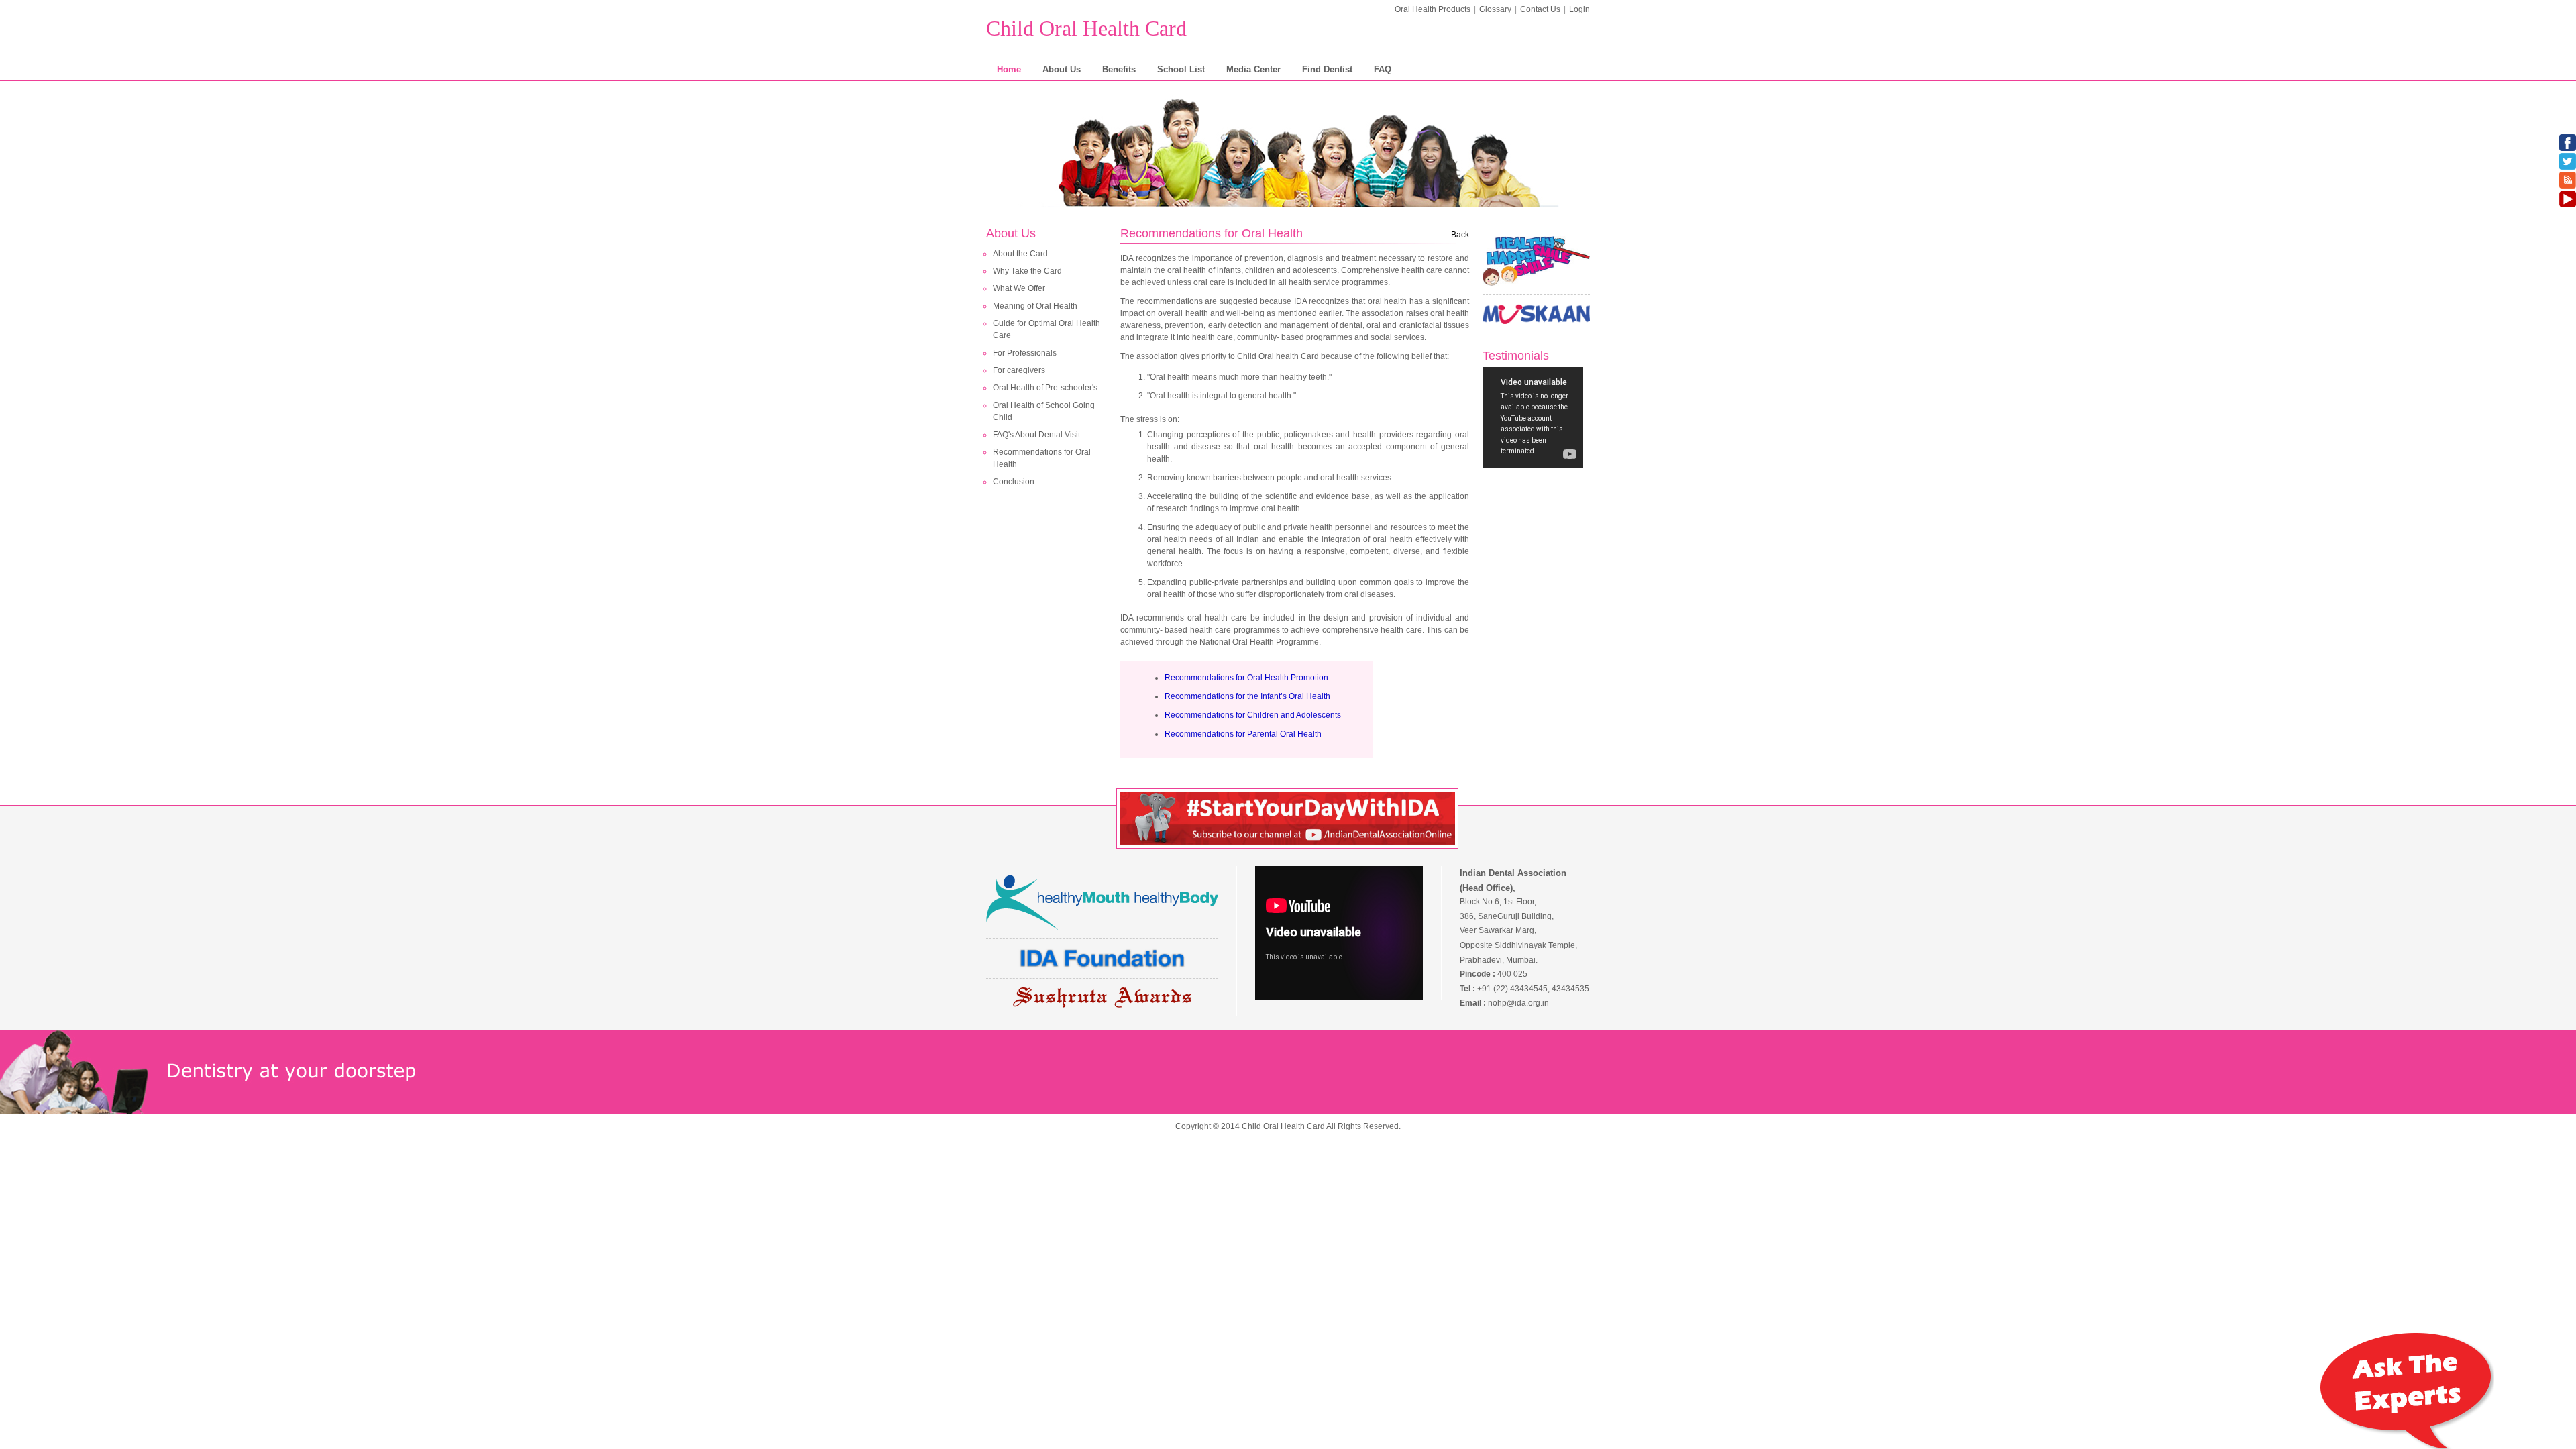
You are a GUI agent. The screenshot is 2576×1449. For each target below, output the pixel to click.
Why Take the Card (1027, 271)
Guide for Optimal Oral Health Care (1046, 329)
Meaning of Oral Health (1035, 306)
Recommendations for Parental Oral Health (1243, 734)
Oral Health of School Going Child (1044, 411)
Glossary (1495, 9)
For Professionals (1025, 353)
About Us (1062, 69)
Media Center (1253, 69)
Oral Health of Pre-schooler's (1045, 388)
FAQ (1383, 69)
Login (1579, 9)
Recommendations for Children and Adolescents (1253, 715)
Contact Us (1540, 9)
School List (1181, 69)
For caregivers (1019, 370)
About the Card (1020, 254)
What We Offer (1019, 288)
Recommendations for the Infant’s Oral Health (1247, 696)
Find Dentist (1327, 69)
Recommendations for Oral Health (1042, 458)
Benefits (1119, 69)
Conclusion (1014, 482)
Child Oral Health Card (1086, 28)
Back (1460, 235)
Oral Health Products (1433, 9)
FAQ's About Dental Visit (1036, 435)
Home (1009, 69)
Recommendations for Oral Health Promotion (1246, 678)
